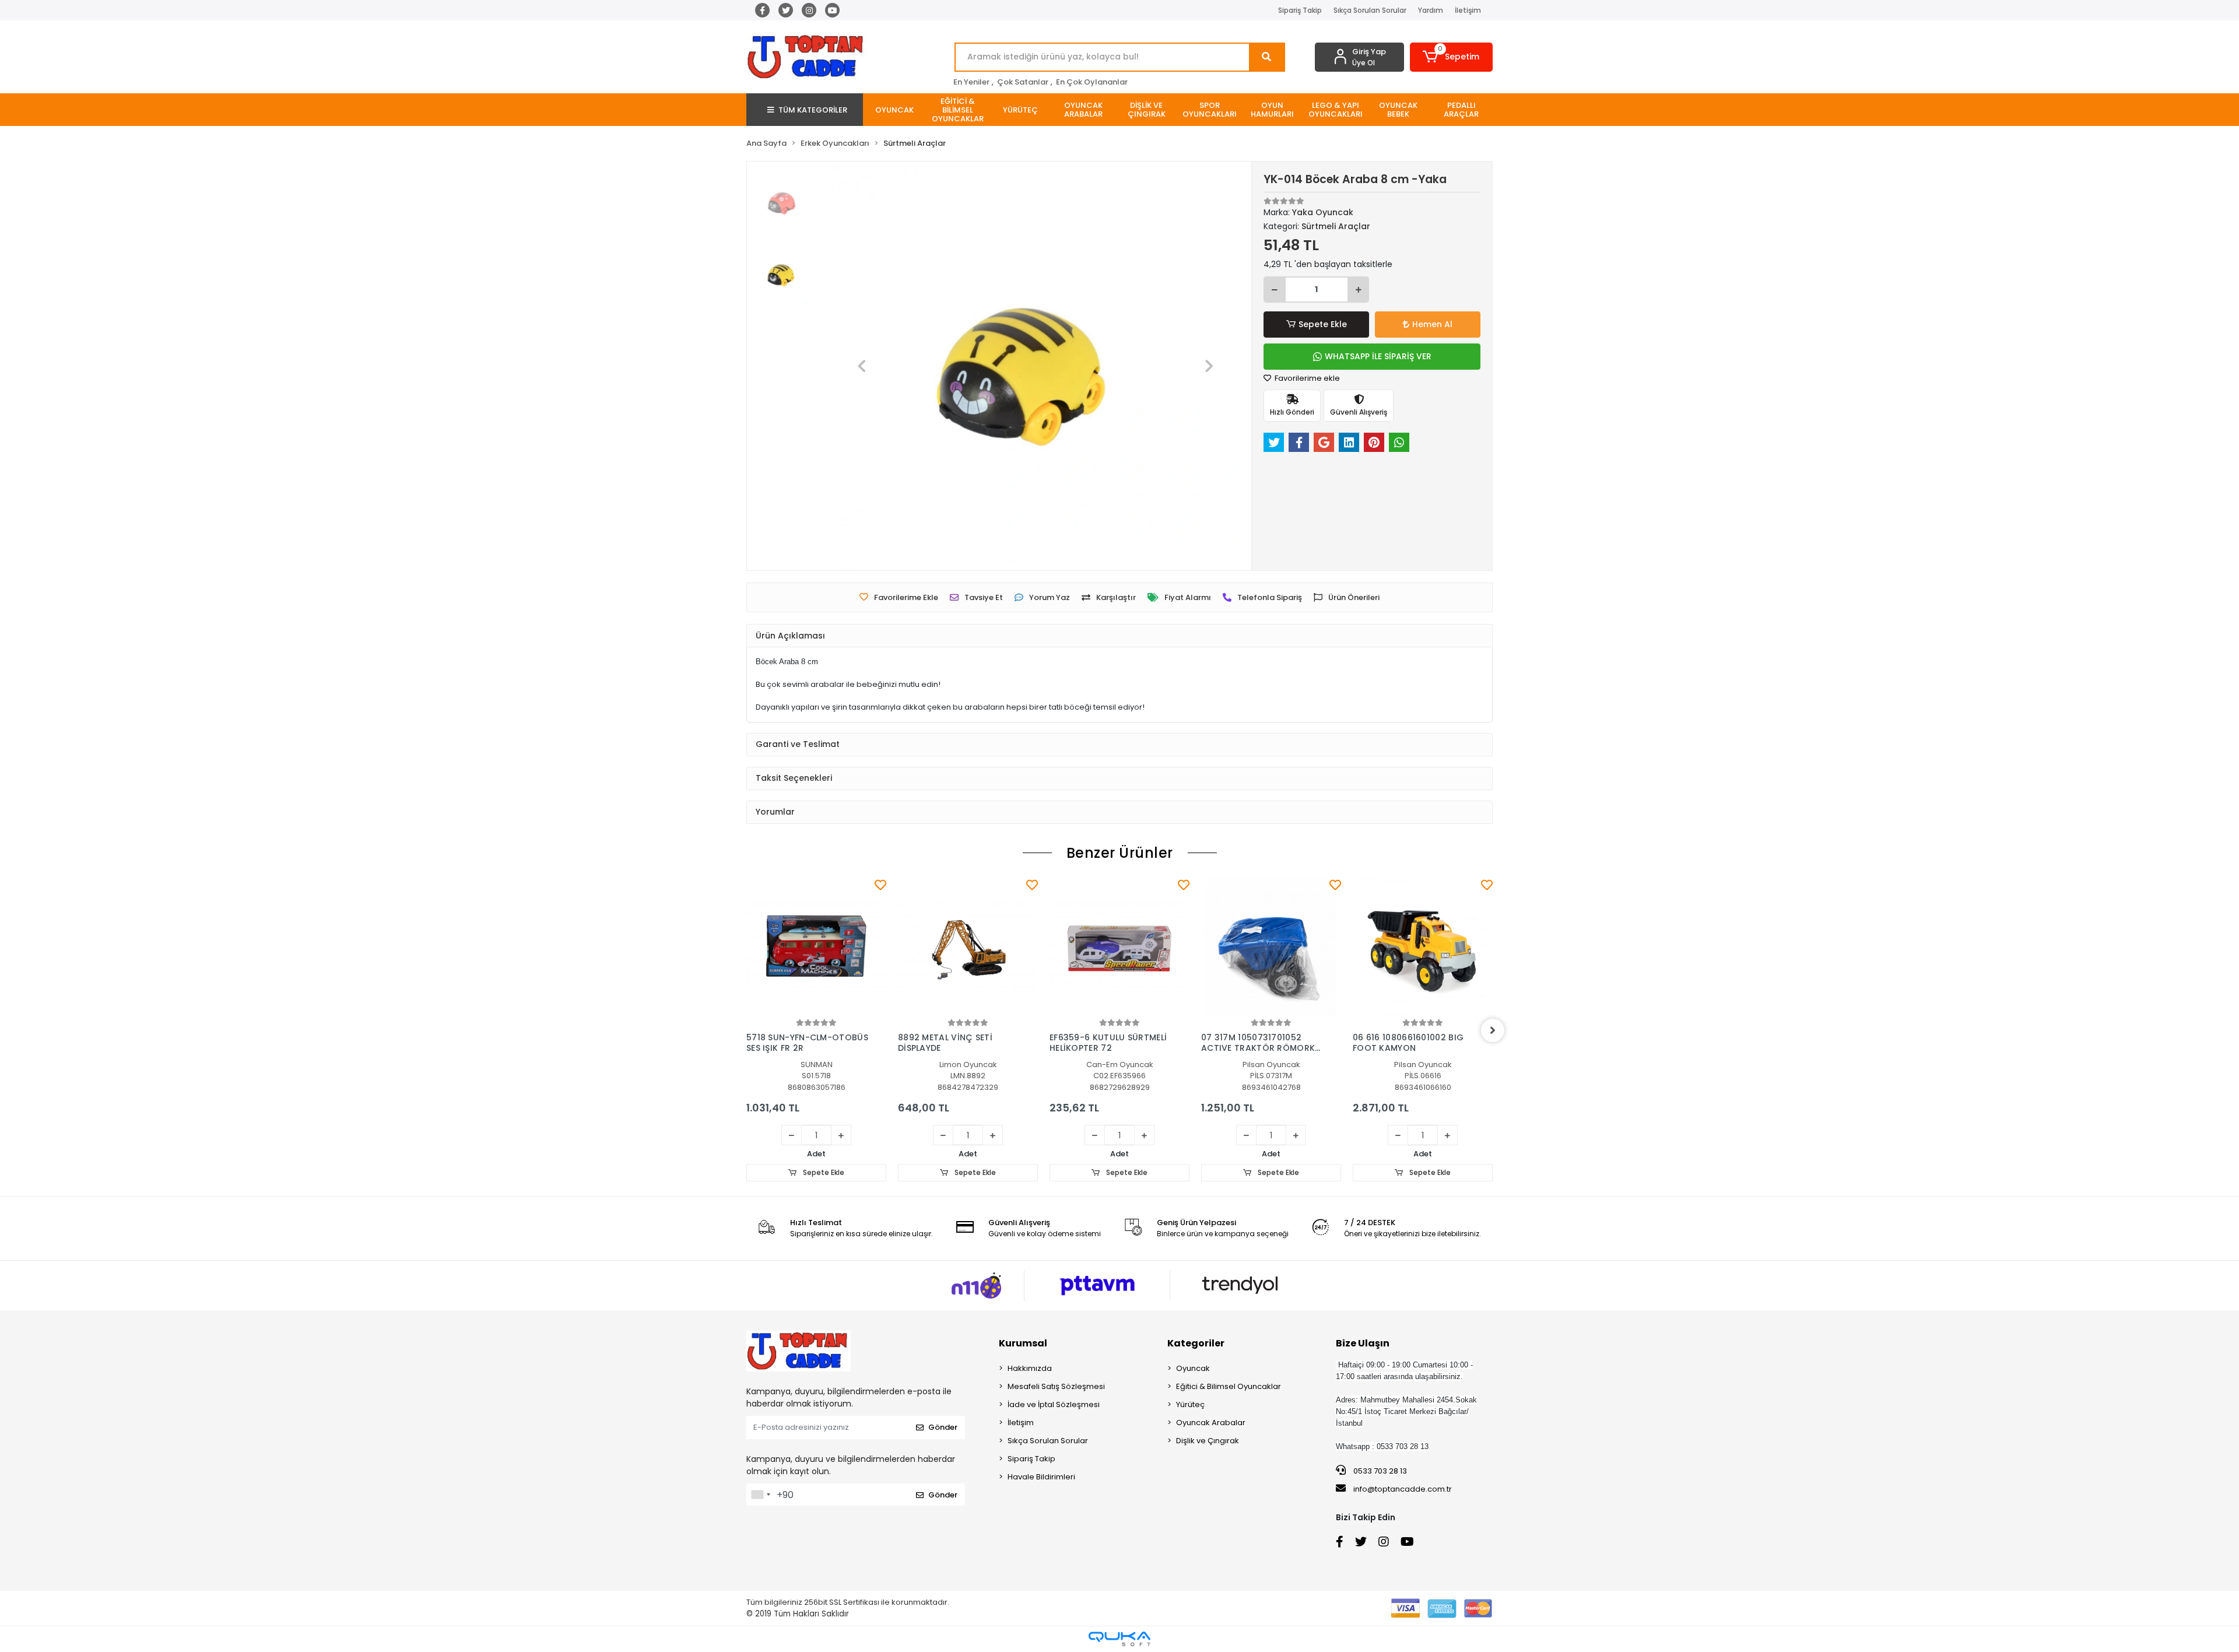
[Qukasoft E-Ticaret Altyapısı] (1119, 1639)
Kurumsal (1023, 1343)
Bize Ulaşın (1363, 1343)
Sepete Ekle (1323, 324)
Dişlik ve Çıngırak (1208, 1441)
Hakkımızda (1030, 1368)
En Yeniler (971, 82)
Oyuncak (1193, 1368)
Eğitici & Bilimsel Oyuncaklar (1229, 1386)
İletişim (1468, 10)
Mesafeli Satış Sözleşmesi (1056, 1386)
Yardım (1431, 10)
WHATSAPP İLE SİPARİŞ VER (1378, 356)
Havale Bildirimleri (1041, 1477)
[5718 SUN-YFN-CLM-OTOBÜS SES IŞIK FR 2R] (816, 946)
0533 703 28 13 (1379, 1471)
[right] (1493, 1030)
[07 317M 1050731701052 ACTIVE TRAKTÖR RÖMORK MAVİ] (1271, 946)
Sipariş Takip (1300, 10)
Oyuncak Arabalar (1211, 1423)
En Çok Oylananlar (1092, 82)
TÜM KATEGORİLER (813, 110)
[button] (1452, 57)
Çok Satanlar (1023, 82)
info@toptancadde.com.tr (1403, 1489)
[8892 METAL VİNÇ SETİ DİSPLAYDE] (968, 946)
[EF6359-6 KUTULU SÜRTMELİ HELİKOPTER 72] (1119, 946)
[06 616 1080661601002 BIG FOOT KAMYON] (1423, 946)
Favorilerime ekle (1306, 378)
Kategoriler (1196, 1343)
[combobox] (760, 1495)
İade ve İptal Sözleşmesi (1054, 1404)
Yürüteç (1190, 1404)
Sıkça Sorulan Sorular (1370, 10)
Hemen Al (1432, 324)
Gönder (943, 1427)
